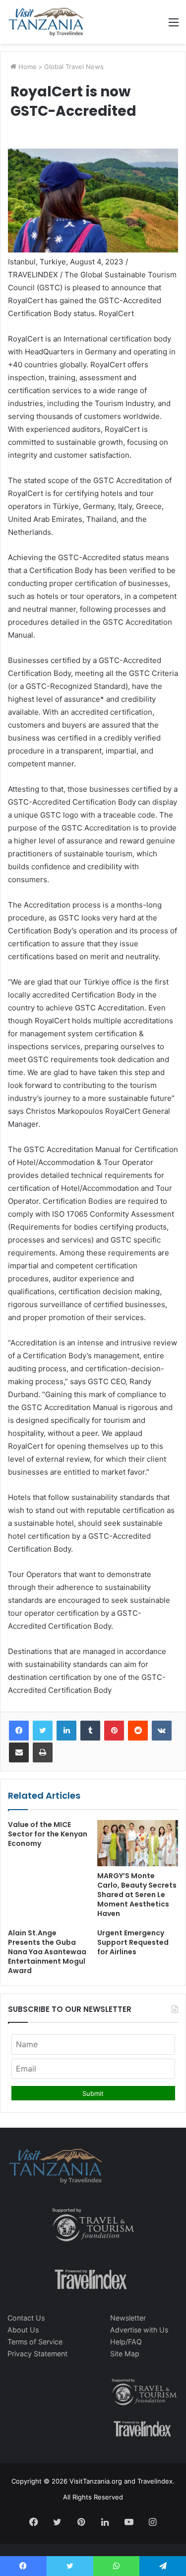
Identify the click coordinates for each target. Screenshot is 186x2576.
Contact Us (26, 2318)
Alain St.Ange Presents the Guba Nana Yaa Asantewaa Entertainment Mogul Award (47, 1952)
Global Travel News (74, 67)
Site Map (125, 2354)
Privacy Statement (37, 2354)
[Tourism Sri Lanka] (46, 22)
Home (27, 67)
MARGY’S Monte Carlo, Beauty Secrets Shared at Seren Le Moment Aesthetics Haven (137, 1895)
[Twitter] (43, 1731)
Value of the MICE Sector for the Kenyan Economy (48, 1834)
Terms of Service (35, 2342)
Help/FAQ (126, 2342)
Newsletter (128, 2318)
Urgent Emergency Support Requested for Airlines (133, 1942)
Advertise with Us (139, 2330)
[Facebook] (19, 1731)
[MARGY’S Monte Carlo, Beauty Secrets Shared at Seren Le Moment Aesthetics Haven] (138, 1843)
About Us (23, 2330)
